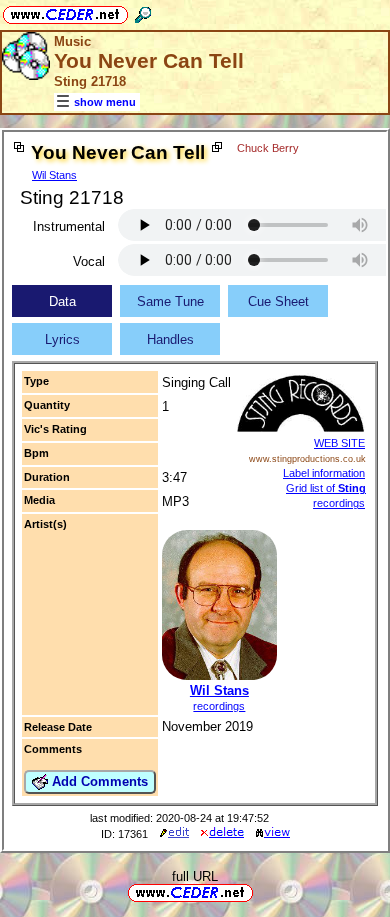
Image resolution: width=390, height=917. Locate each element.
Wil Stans (54, 175)
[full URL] (261, 891)
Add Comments (98, 781)
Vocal (89, 261)
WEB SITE (339, 443)
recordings (219, 706)
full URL (195, 876)
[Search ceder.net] (143, 11)
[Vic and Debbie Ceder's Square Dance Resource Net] (65, 11)
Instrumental (69, 226)
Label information (324, 473)
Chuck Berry (268, 148)
